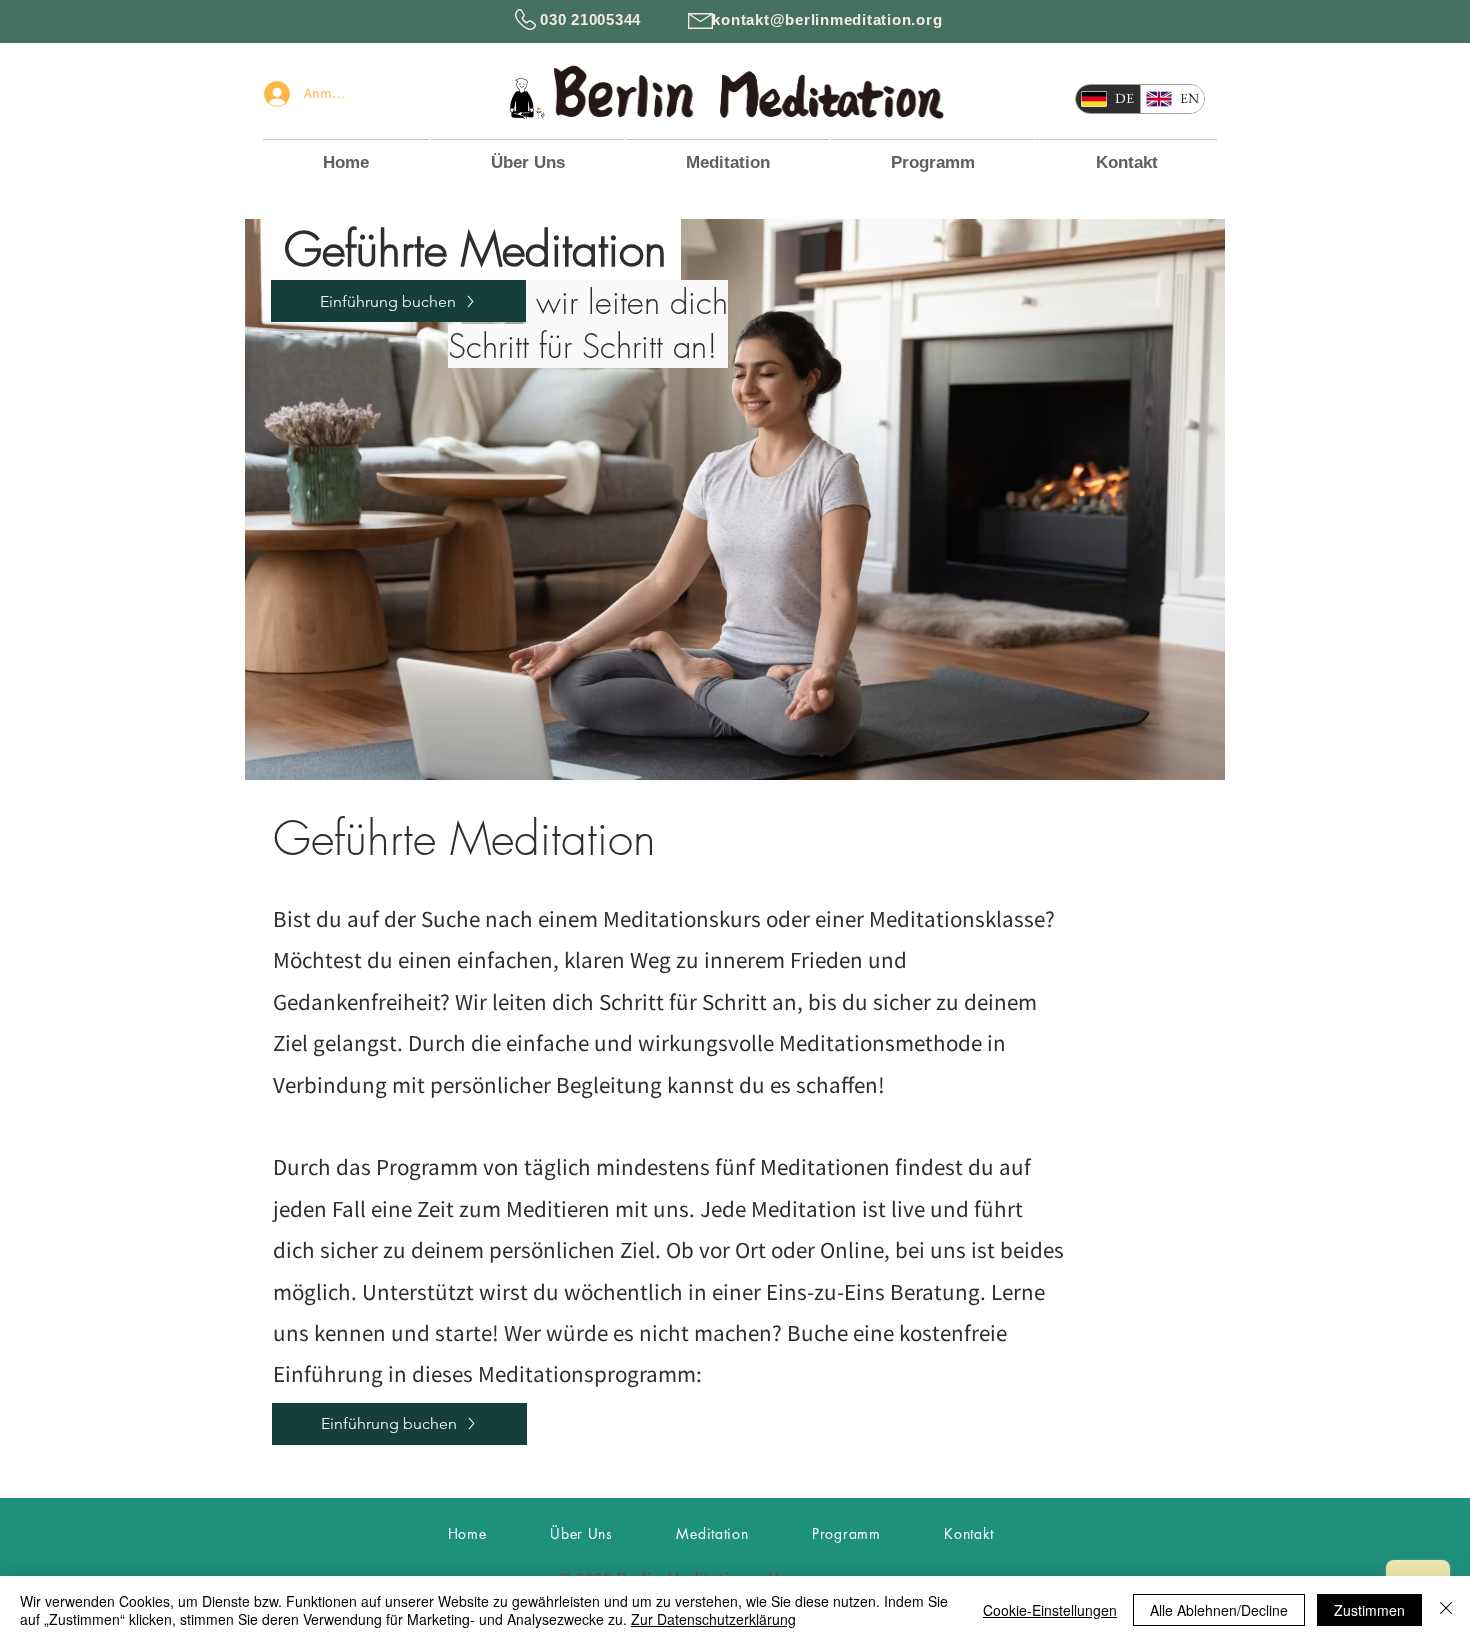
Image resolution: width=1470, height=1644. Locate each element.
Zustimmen (1369, 1610)
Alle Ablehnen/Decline (1219, 1610)
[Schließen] (1446, 1610)
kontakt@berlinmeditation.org (827, 19)
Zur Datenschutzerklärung (713, 1619)
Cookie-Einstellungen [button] (1050, 1610)
